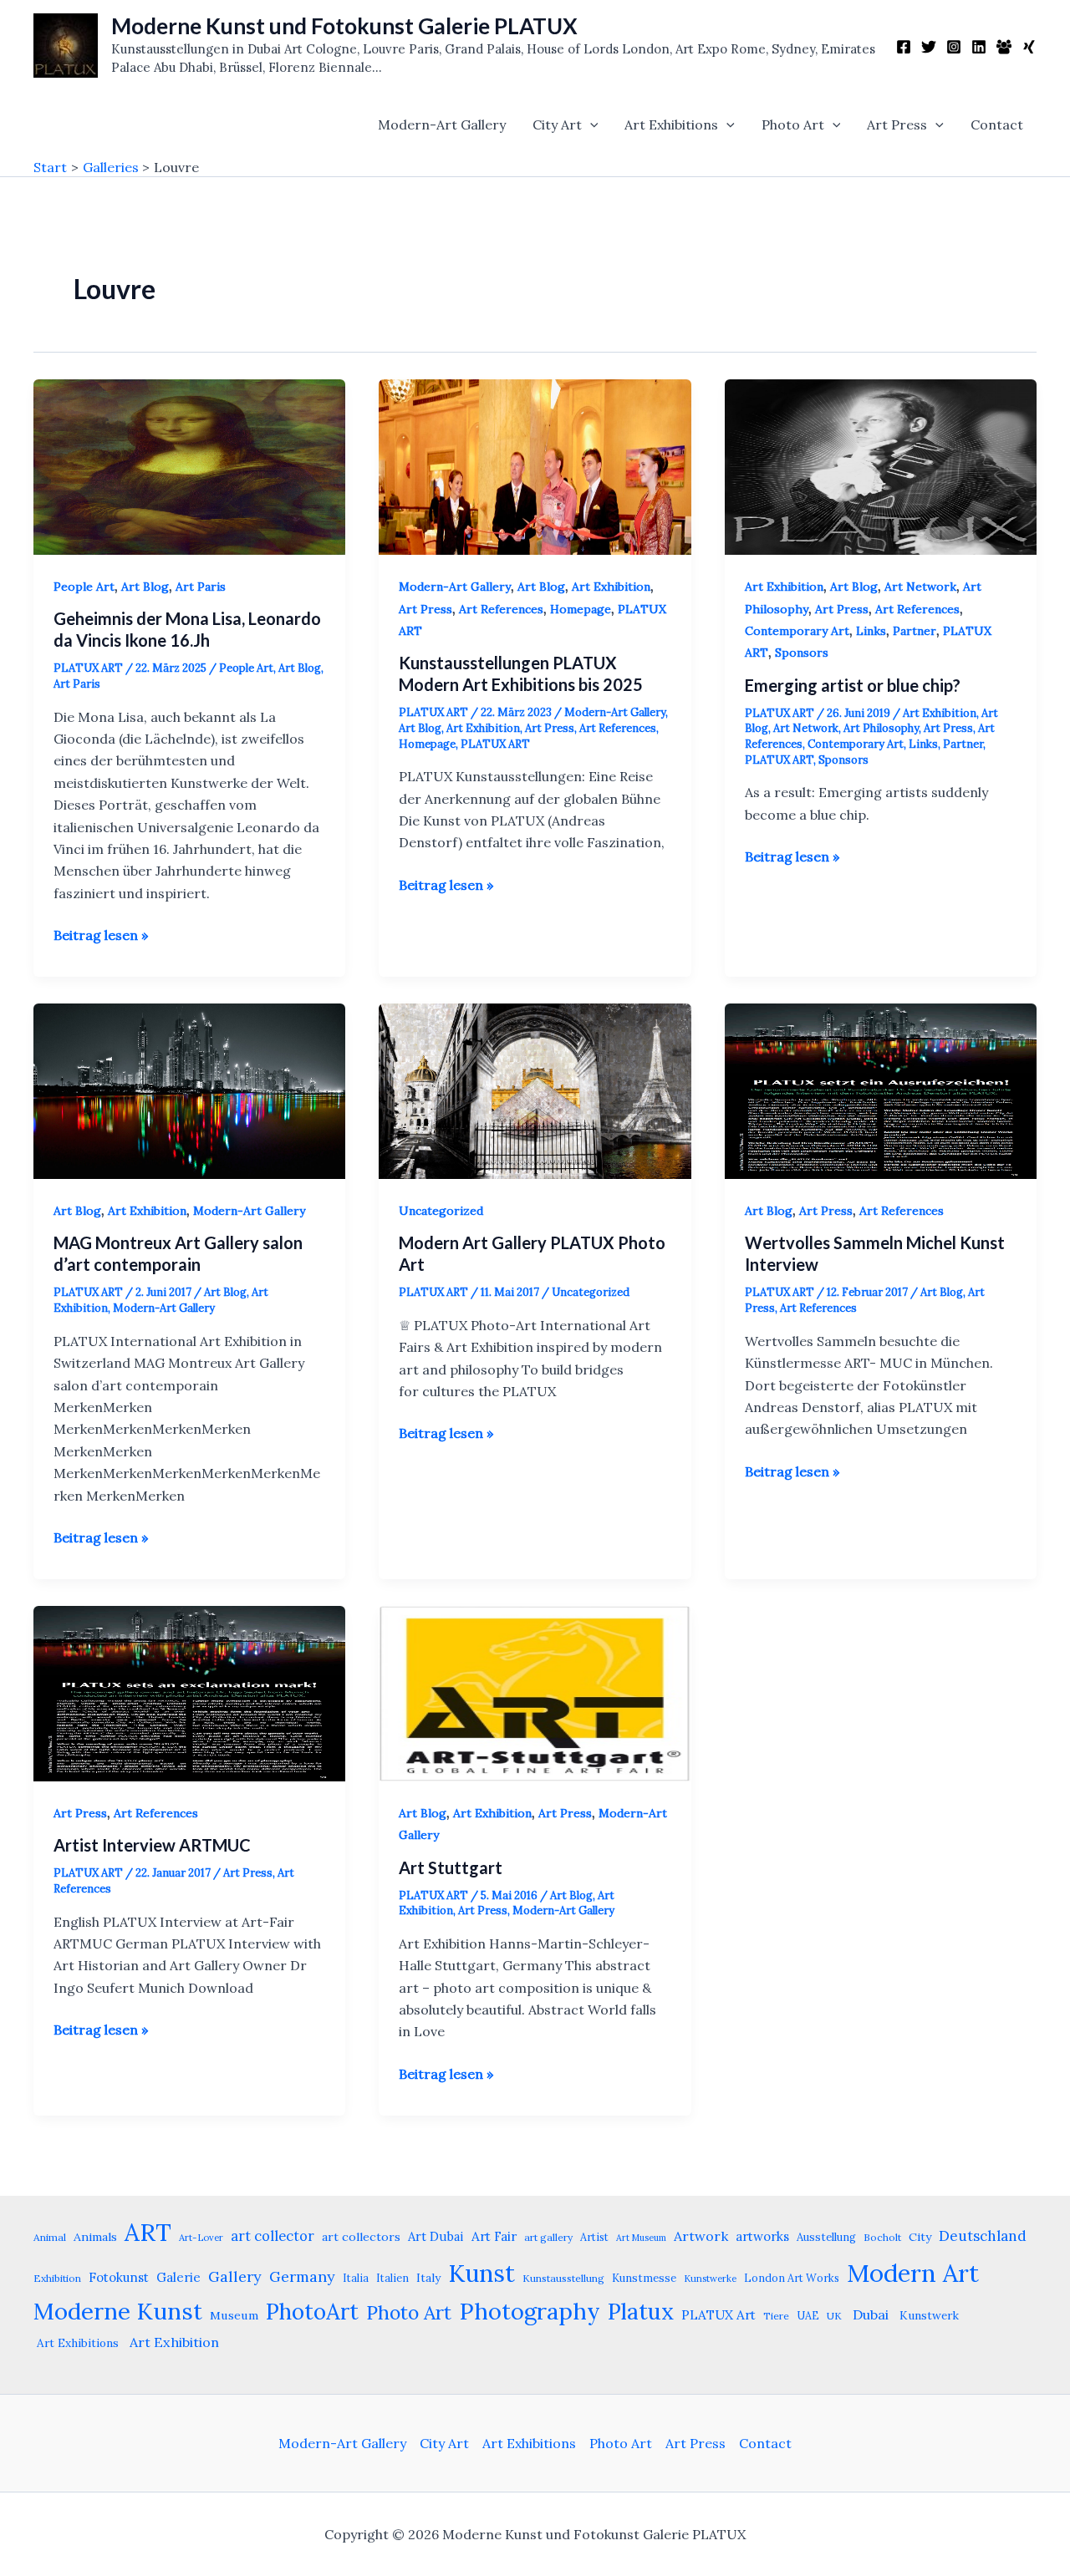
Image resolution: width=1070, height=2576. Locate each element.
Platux (641, 2311)
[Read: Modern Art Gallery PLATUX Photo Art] (535, 1090)
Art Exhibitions (671, 124)
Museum (234, 2315)
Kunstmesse (644, 2278)
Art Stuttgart (451, 1867)
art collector (273, 2236)
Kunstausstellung (563, 2278)
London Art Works (792, 2278)
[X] (929, 47)
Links (871, 631)
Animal (50, 2237)
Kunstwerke (710, 2279)
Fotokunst (119, 2277)
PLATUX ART (495, 744)
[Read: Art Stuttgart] (535, 1692)
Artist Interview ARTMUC (152, 1845)
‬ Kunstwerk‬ (927, 2315)
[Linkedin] (979, 47)
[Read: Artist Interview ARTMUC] (189, 1692)
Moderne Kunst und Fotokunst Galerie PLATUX (344, 26)
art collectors (361, 2237)
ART (148, 2232)
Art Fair (494, 2236)
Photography (530, 2311)
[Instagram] (954, 47)
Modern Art (913, 2273)
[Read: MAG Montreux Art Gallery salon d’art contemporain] (189, 1090)
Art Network (920, 587)
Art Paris (201, 587)
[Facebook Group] (1004, 47)
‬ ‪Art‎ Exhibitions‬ (76, 2343)
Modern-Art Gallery (442, 124)
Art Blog (145, 587)
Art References (501, 609)
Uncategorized (441, 1211)
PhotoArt (312, 2311)
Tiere (776, 2316)
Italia (356, 2278)
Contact (997, 124)
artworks (762, 2236)
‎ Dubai (869, 2314)
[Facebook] (904, 47)
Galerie (178, 2277)
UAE (808, 2315)
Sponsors (802, 653)
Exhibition (57, 2278)
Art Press (897, 124)
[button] (590, 124)
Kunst (481, 2273)
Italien (392, 2278)
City (920, 2237)
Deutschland (983, 2236)
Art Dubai (436, 2236)
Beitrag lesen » (101, 936)
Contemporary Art (797, 631)
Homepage (581, 609)
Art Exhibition (611, 587)
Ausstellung (826, 2237)
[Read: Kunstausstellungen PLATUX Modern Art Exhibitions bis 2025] (535, 465)
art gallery (548, 2237)
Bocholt (882, 2237)
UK (834, 2316)
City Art (557, 124)
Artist (594, 2237)
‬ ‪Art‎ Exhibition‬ (173, 2342)
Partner (915, 631)
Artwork (701, 2236)
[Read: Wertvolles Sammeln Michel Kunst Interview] (881, 1090)
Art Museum (641, 2238)
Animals (95, 2237)
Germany (302, 2276)
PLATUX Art (718, 2315)
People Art (84, 587)
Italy (428, 2278)
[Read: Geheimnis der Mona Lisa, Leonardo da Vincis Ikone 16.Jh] (189, 465)
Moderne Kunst (118, 2311)
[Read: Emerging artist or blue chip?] (881, 465)
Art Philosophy (881, 728)
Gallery (235, 2276)
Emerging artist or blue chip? (853, 685)
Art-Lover (201, 2238)
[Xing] (1029, 47)
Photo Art (793, 124)
